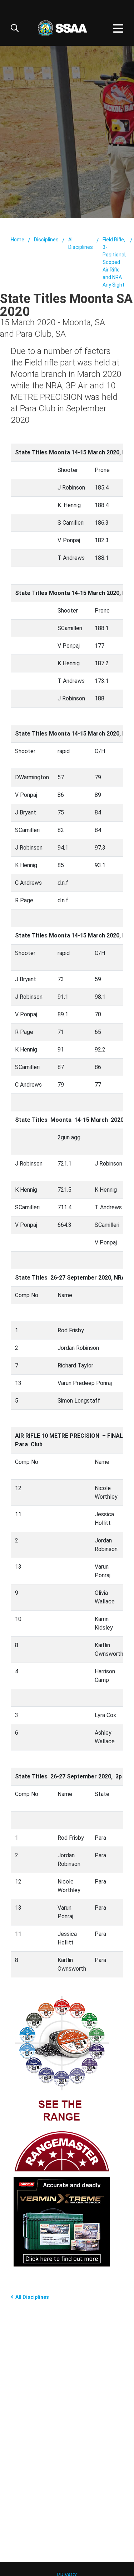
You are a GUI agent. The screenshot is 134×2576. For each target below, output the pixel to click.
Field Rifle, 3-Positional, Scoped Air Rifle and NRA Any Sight (115, 262)
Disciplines (46, 240)
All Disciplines (81, 243)
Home (18, 240)
